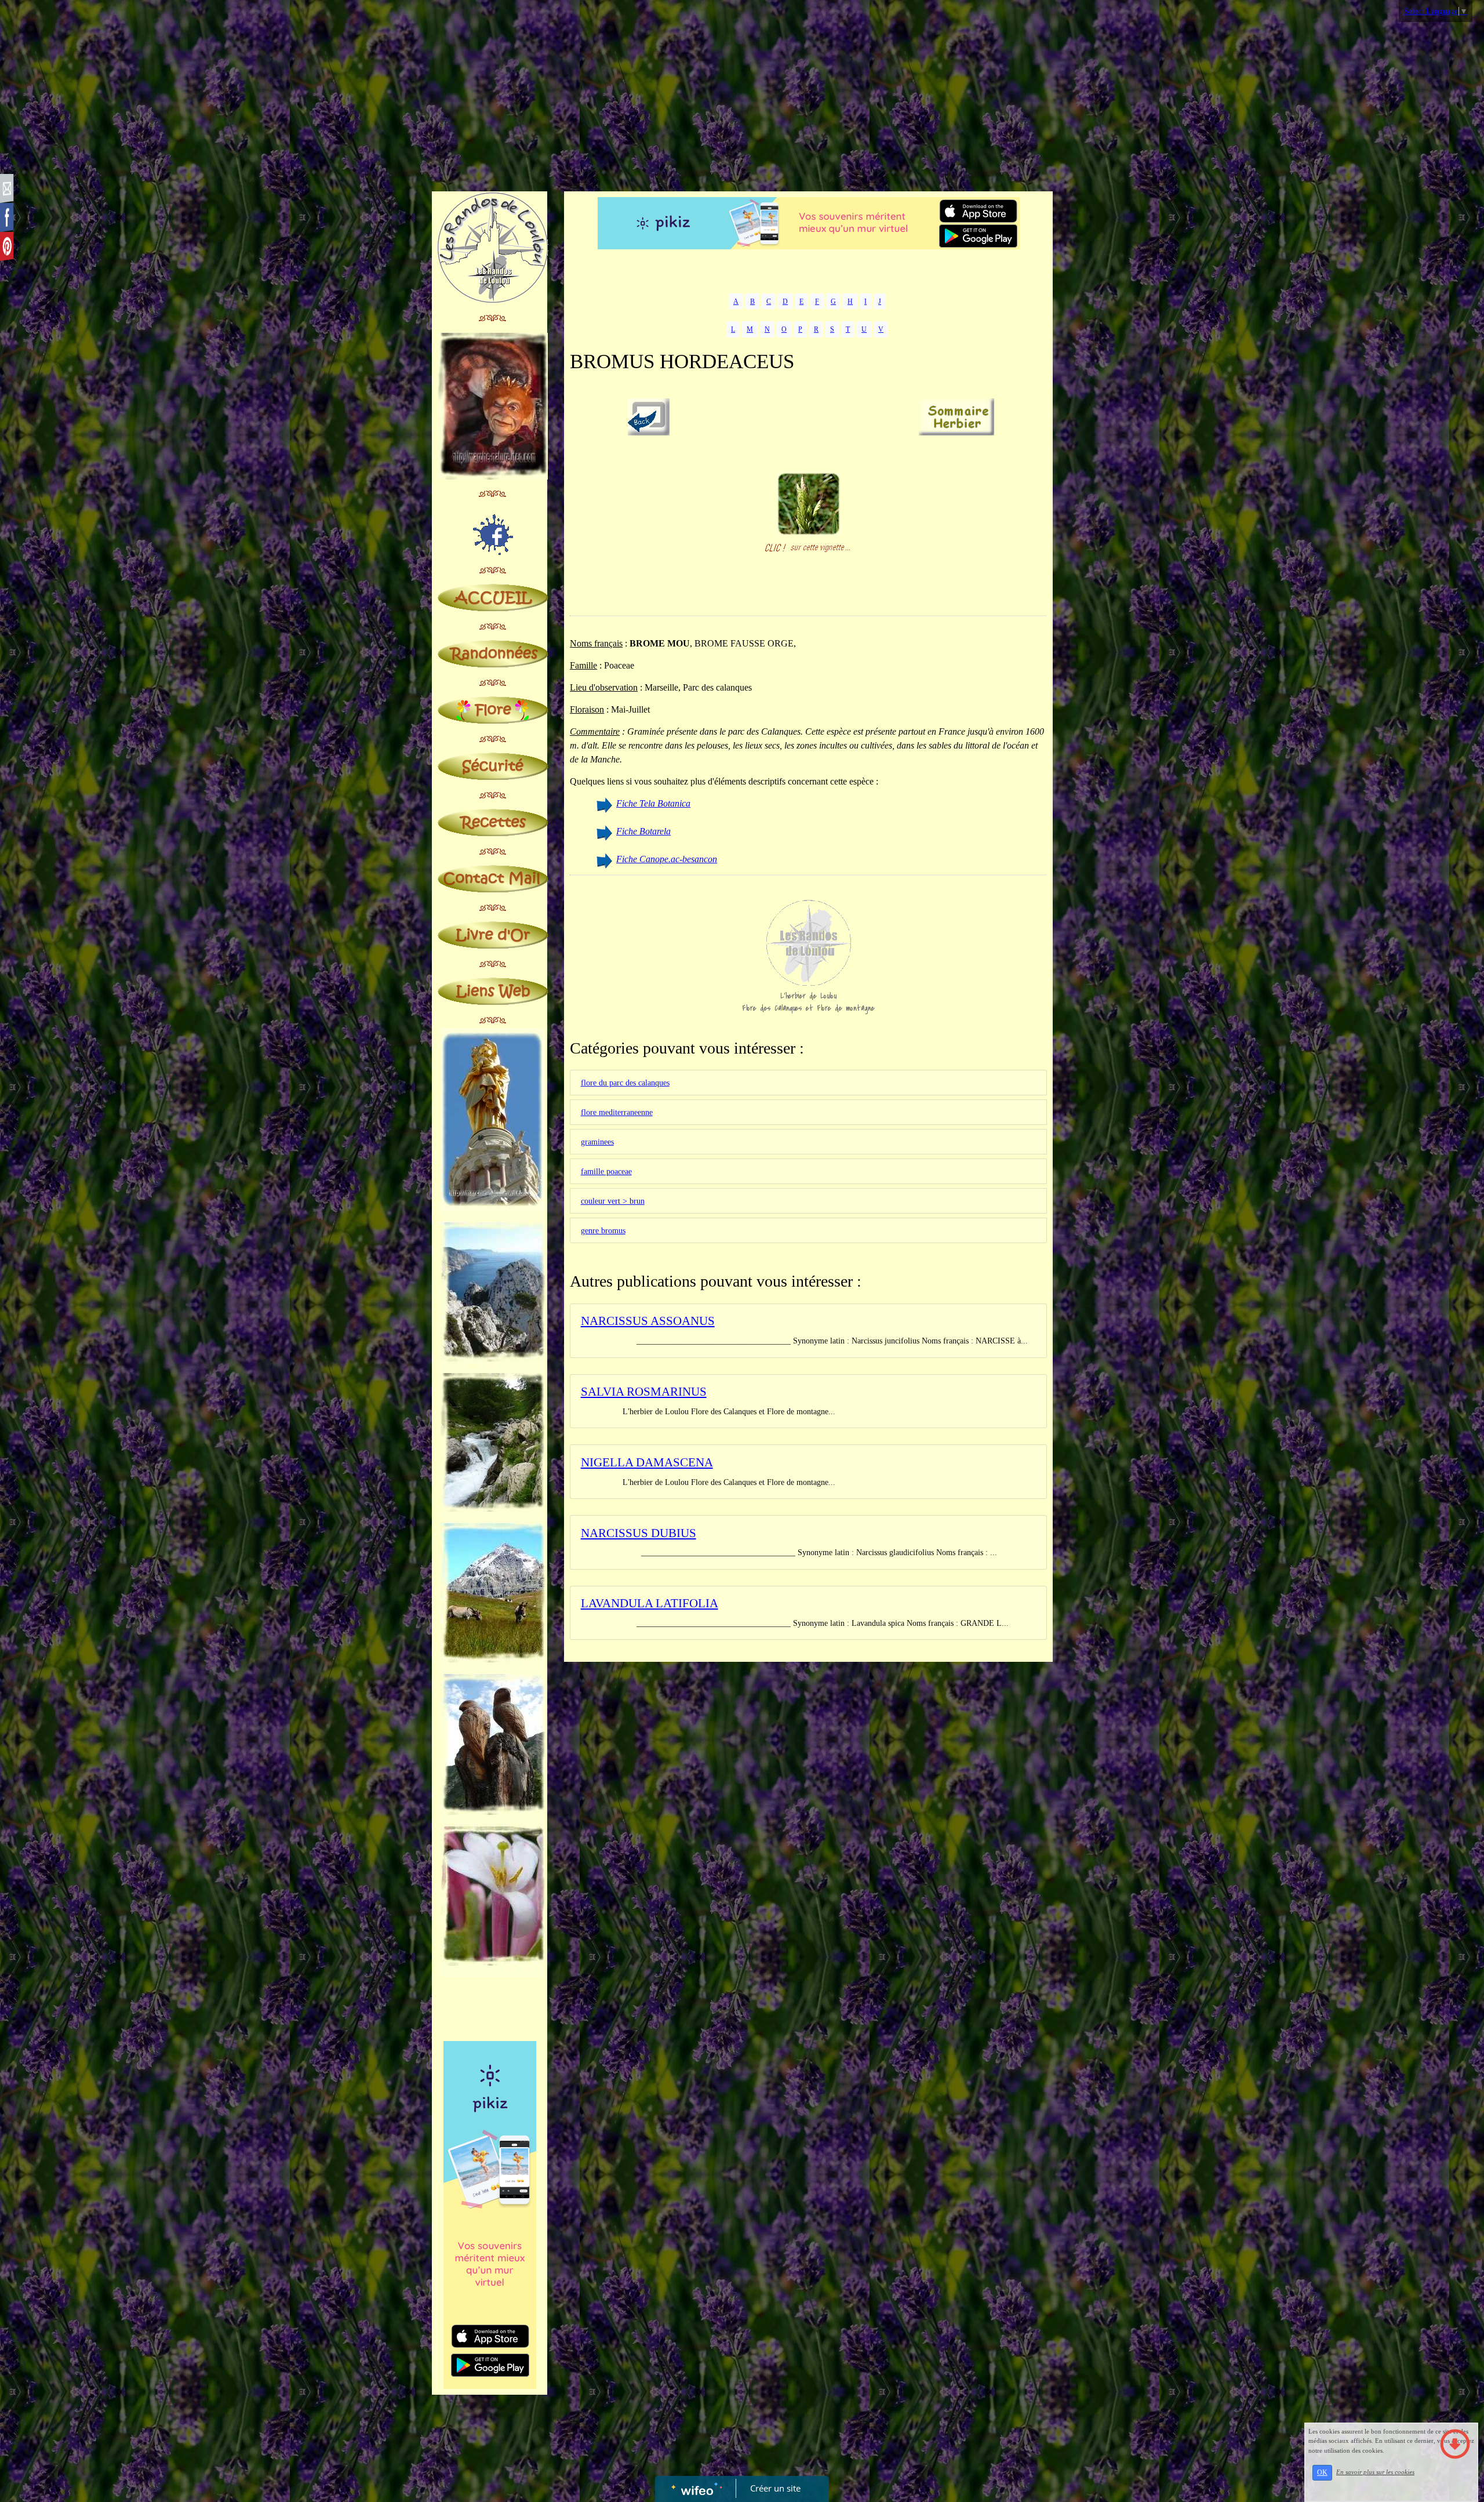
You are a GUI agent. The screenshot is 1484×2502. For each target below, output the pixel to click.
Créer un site (775, 2488)
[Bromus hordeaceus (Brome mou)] (809, 503)
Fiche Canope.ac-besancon (667, 859)
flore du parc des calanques (625, 1083)
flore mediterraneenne (617, 1112)
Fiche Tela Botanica (653, 803)
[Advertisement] (742, 99)
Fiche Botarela (643, 831)
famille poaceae (606, 1172)
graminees (597, 1142)
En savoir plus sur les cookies (1375, 2472)
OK (1322, 2472)
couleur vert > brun (613, 1201)
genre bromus (603, 1231)
